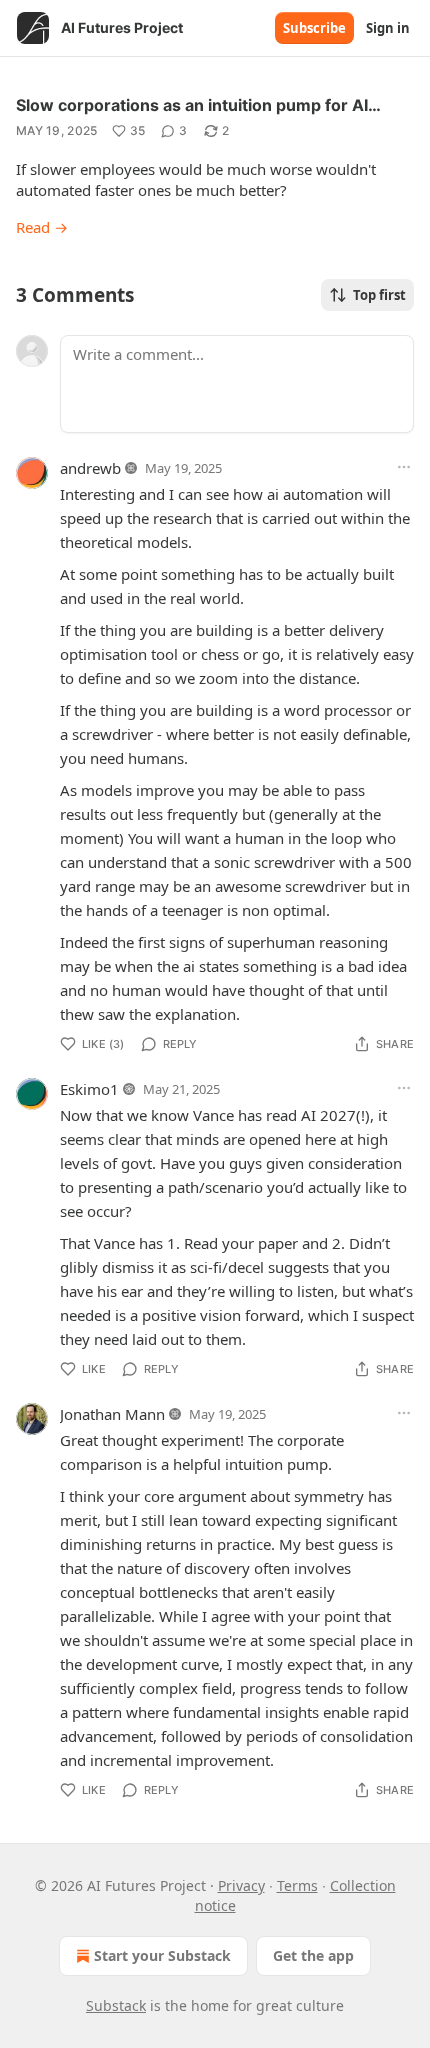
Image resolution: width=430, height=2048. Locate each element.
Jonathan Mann (112, 1414)
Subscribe (314, 28)
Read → (42, 227)
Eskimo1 (89, 1089)
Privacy (241, 1885)
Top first (379, 295)
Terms (297, 1885)
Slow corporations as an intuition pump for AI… (198, 105)
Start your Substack (162, 1955)
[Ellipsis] (404, 467)
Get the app (313, 1955)
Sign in (388, 28)
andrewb (90, 468)
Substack (116, 2005)
